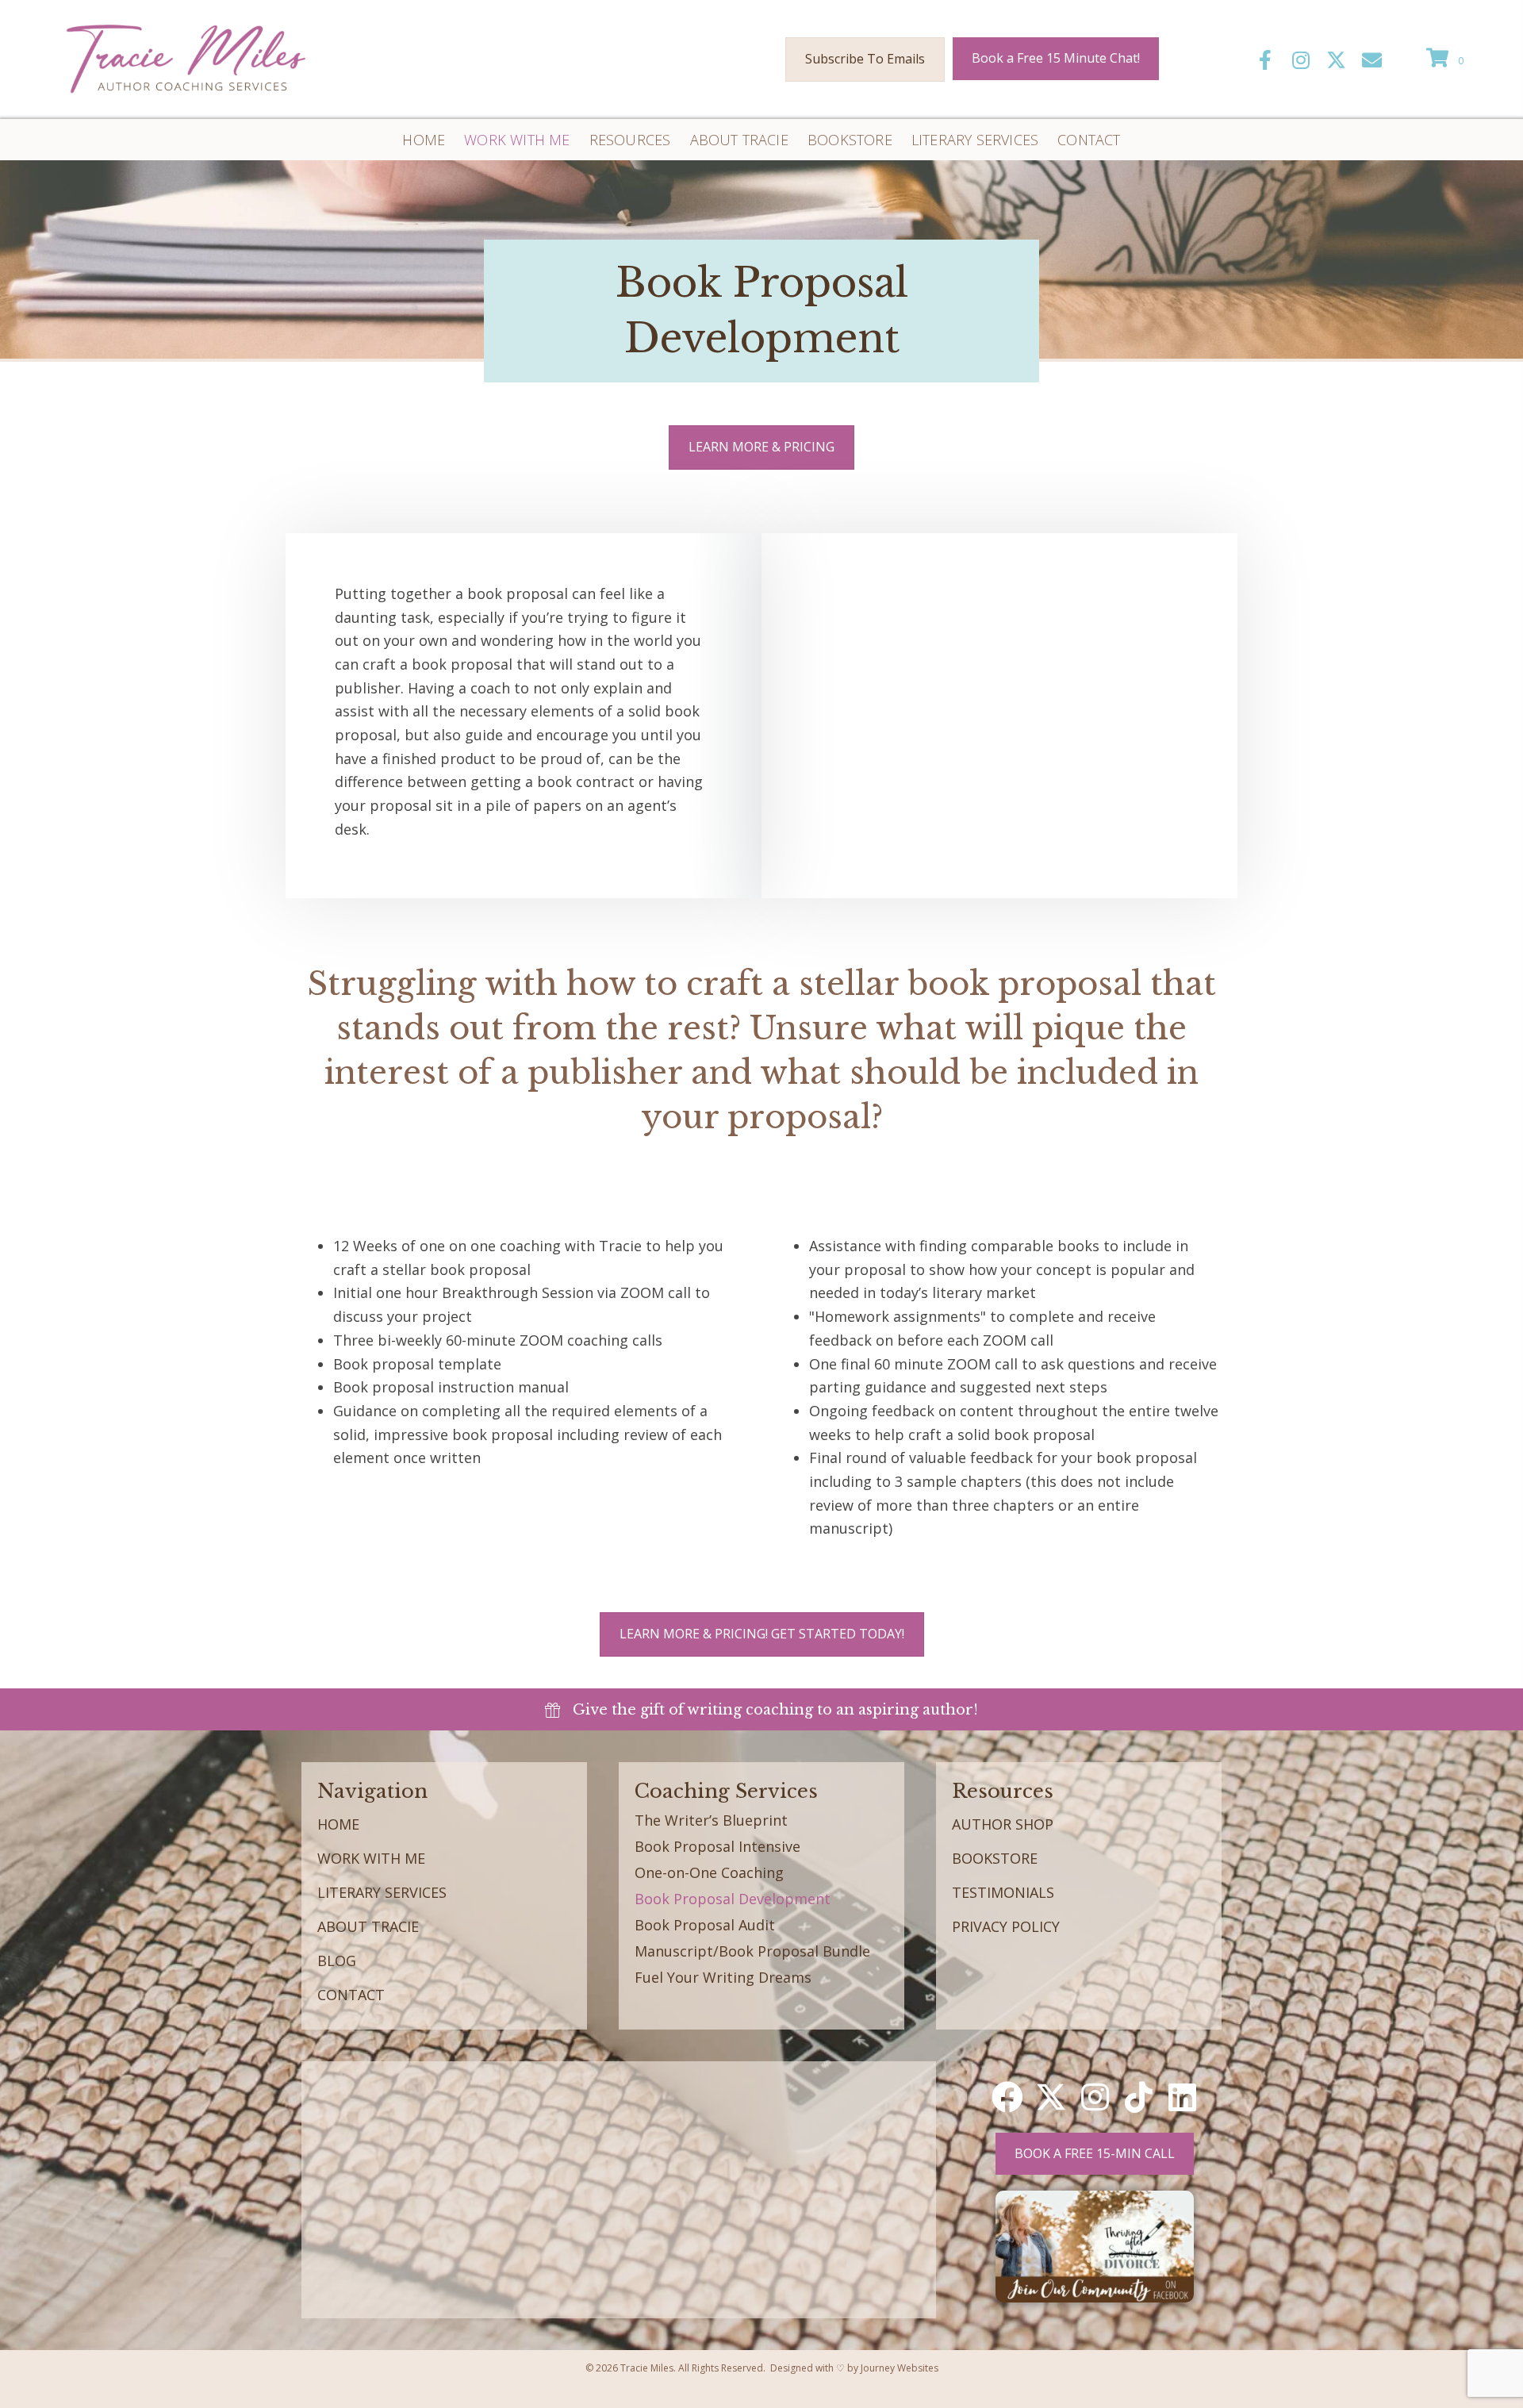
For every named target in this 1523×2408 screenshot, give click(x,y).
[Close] (1248, 1175)
